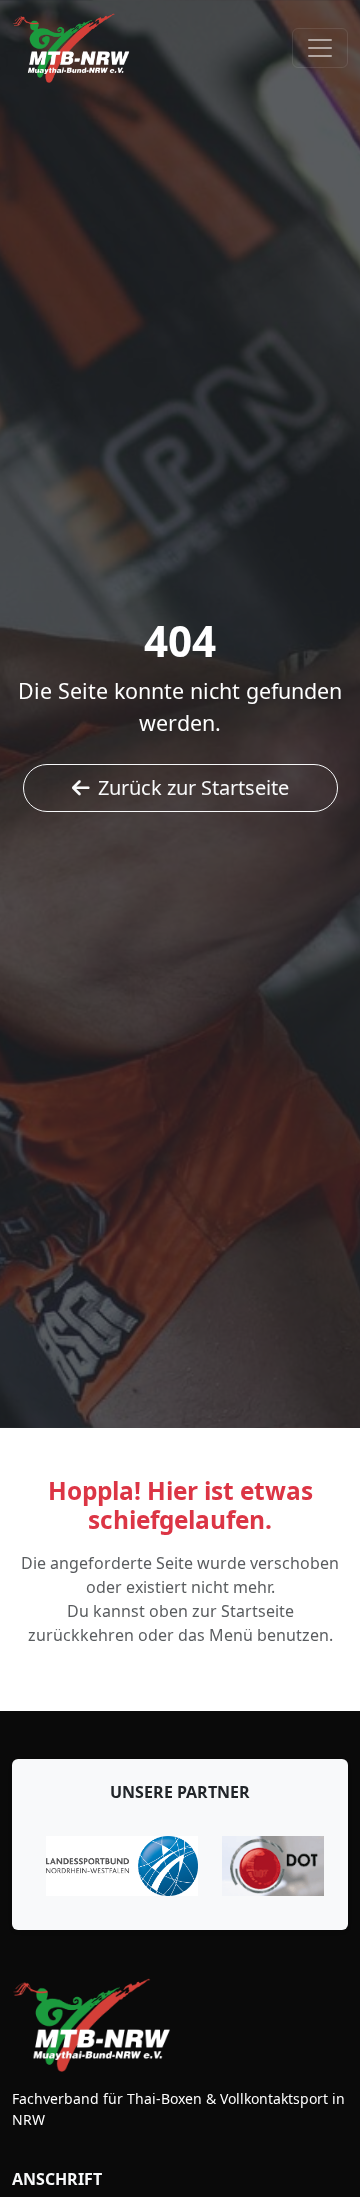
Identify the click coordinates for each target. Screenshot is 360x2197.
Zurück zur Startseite (193, 787)
